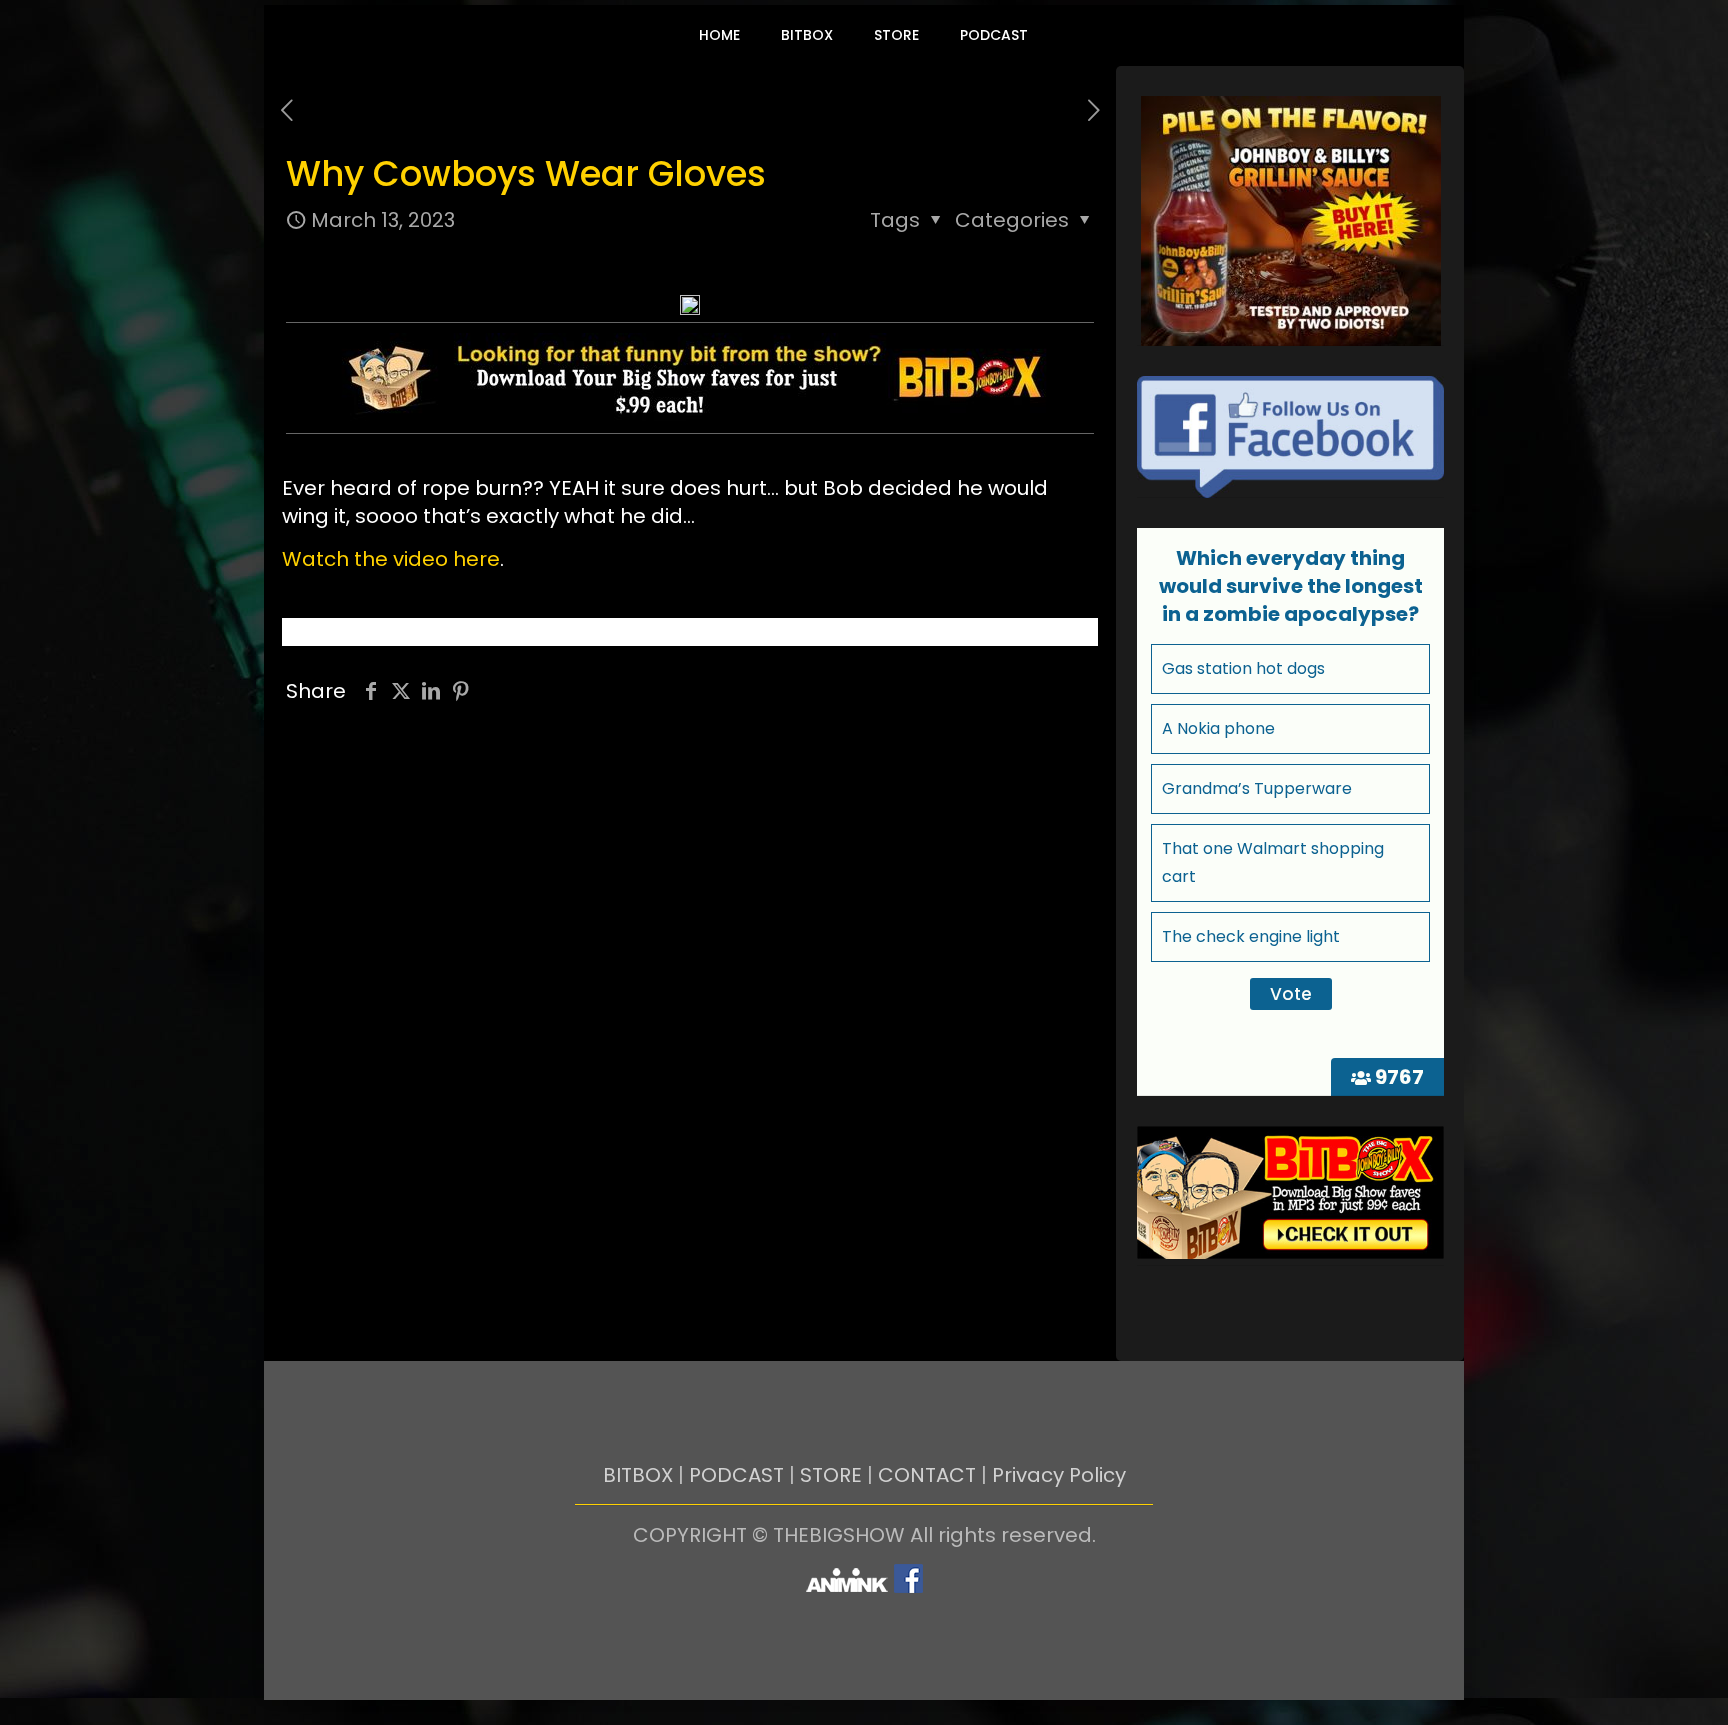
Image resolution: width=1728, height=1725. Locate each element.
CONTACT (927, 1475)
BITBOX (638, 1475)
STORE (831, 1475)
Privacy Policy (1059, 1475)
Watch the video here (391, 559)
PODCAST (736, 1475)
